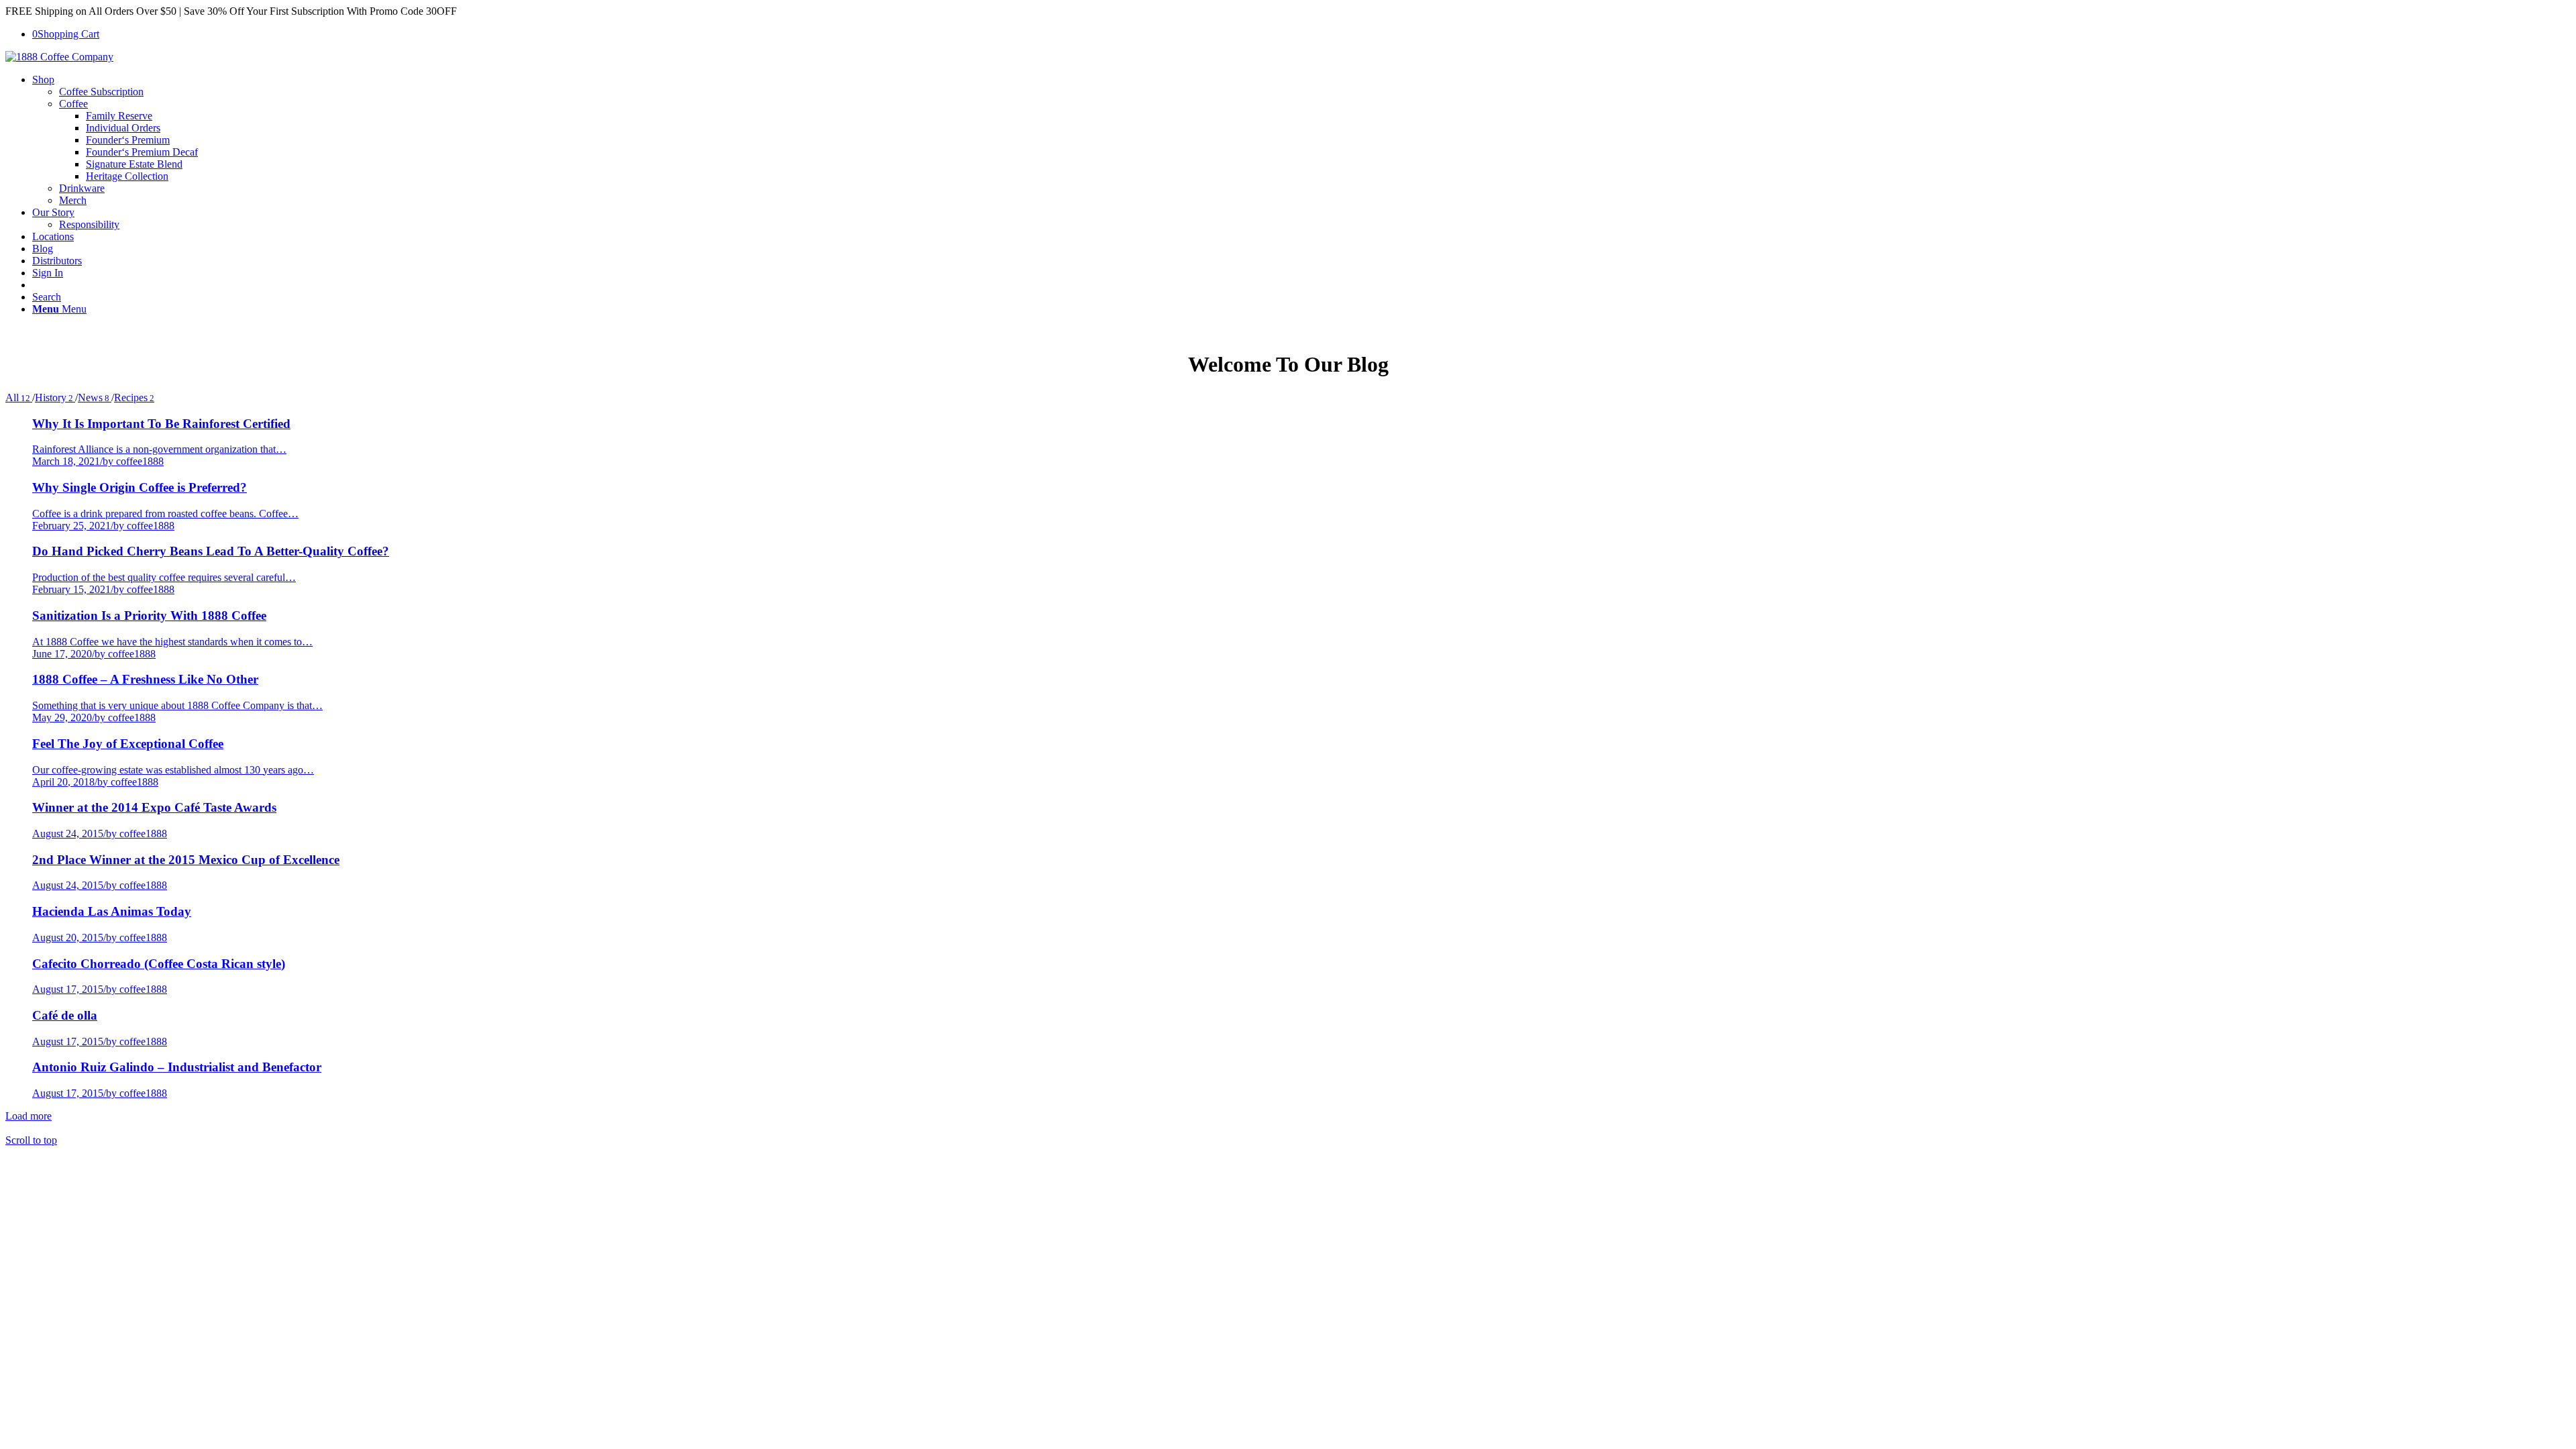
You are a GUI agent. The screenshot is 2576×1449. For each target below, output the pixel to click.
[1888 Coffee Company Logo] (59, 57)
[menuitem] (1301, 140)
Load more (29, 1116)
